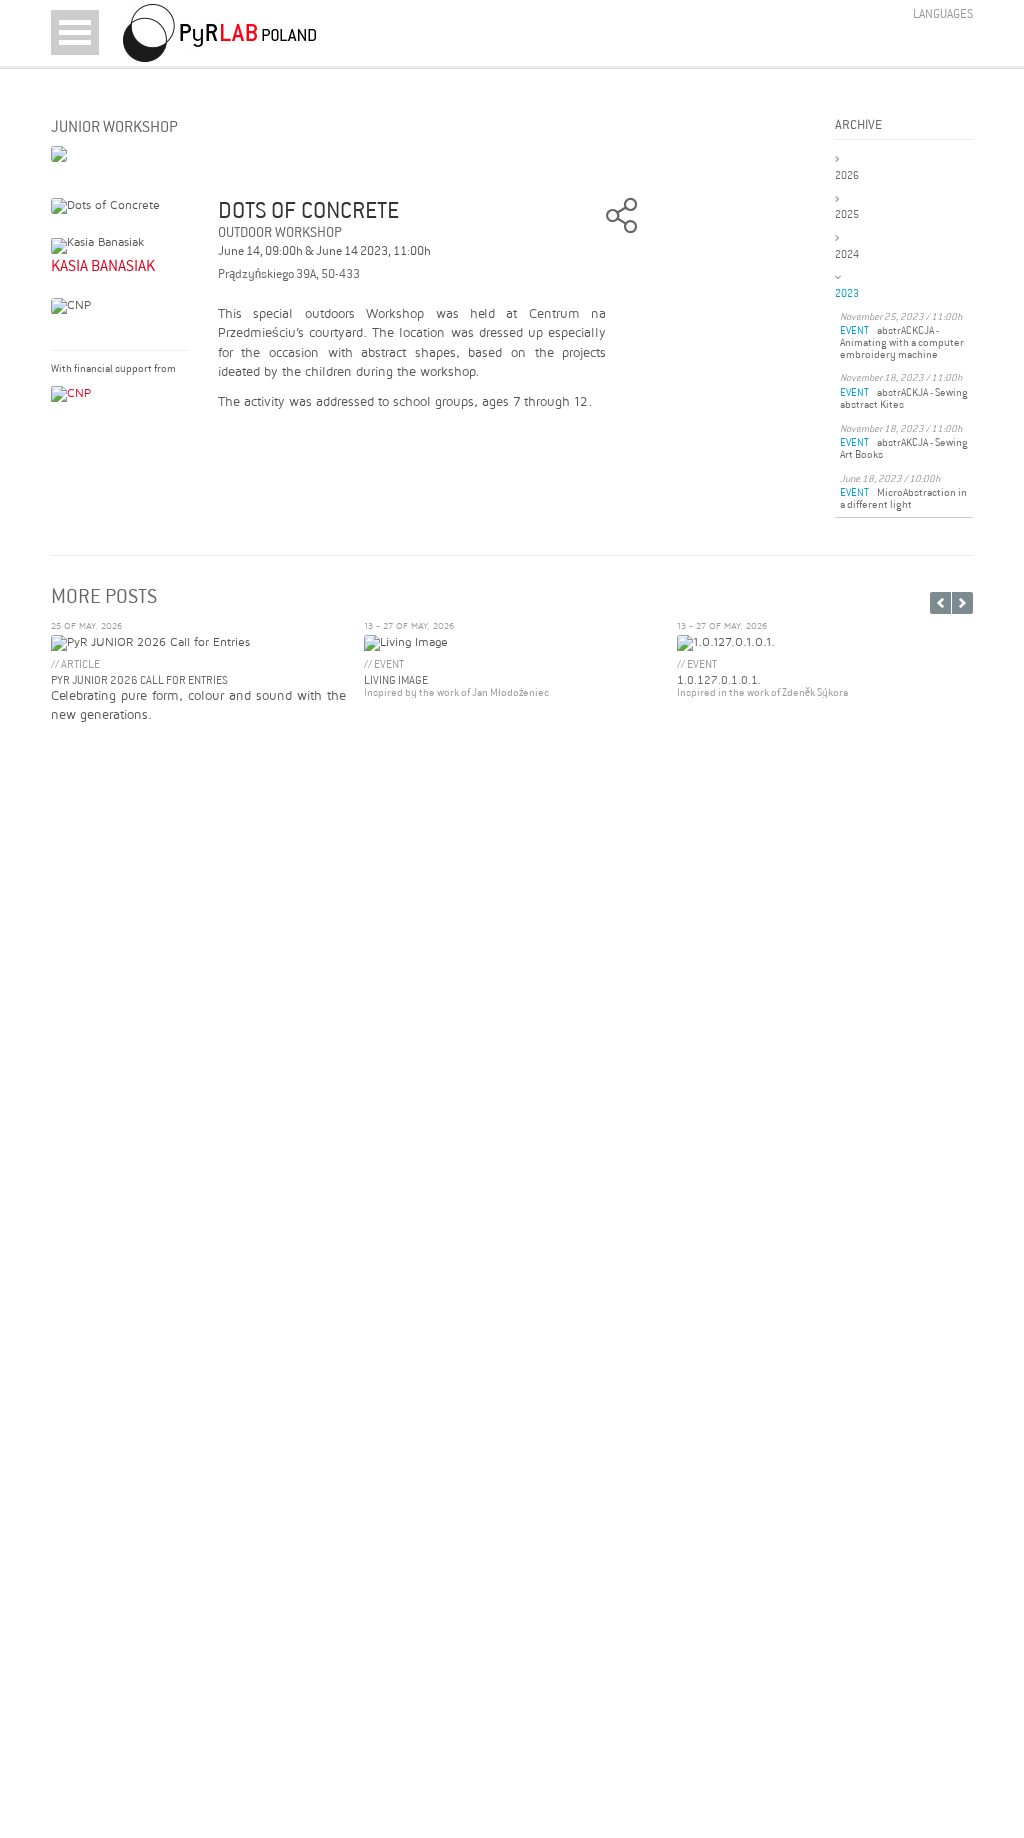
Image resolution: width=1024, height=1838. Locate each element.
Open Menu (75, 32)
